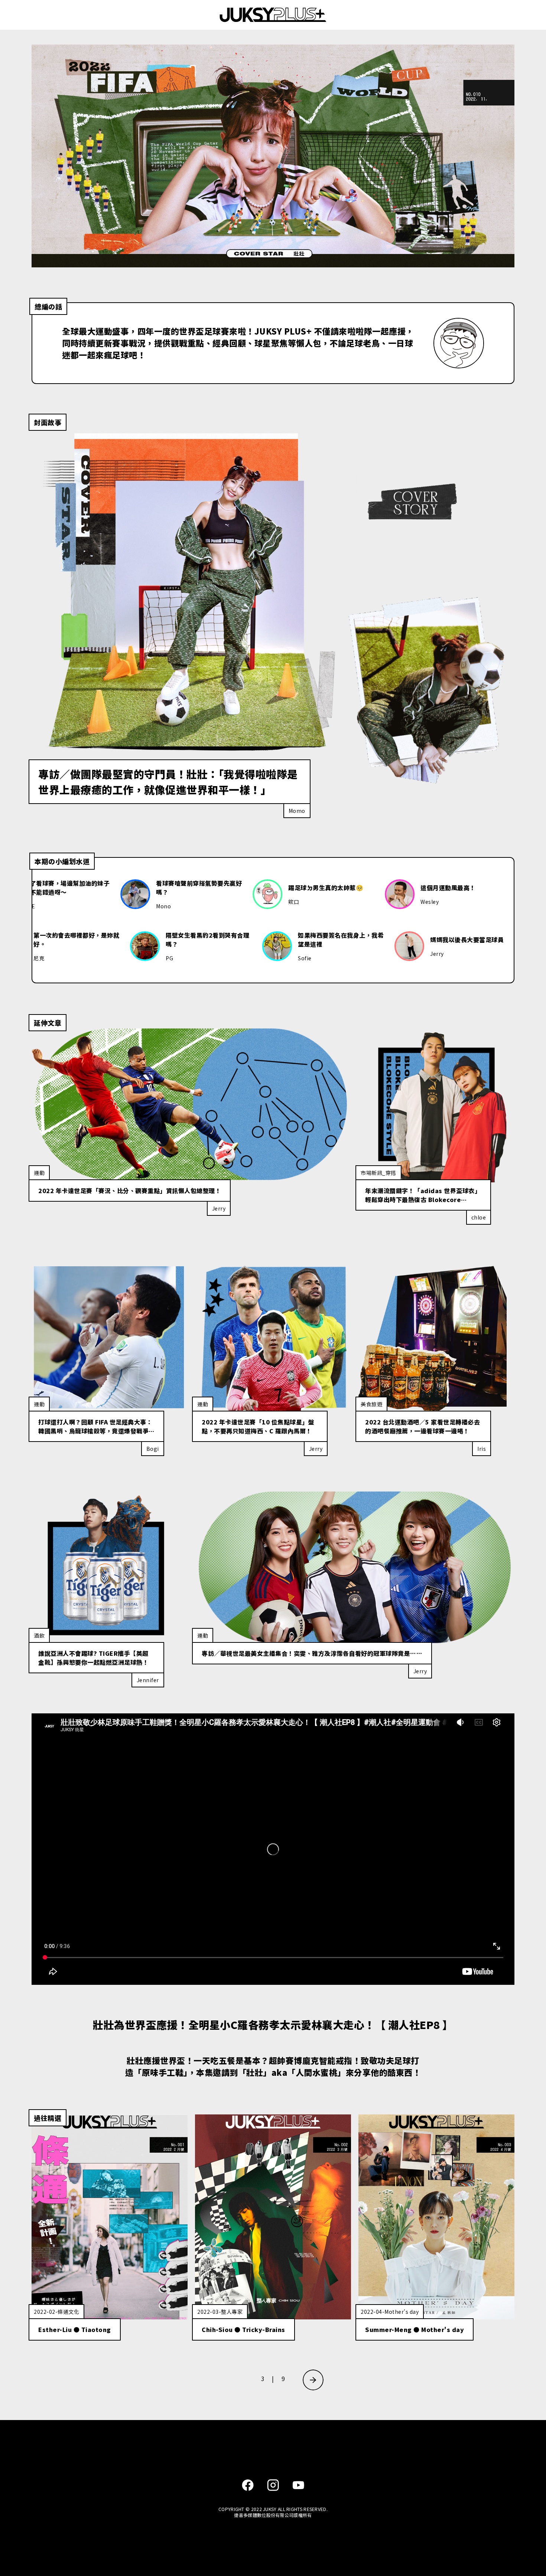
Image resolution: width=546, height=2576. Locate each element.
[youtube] (298, 2486)
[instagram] (273, 2486)
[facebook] (248, 2486)
